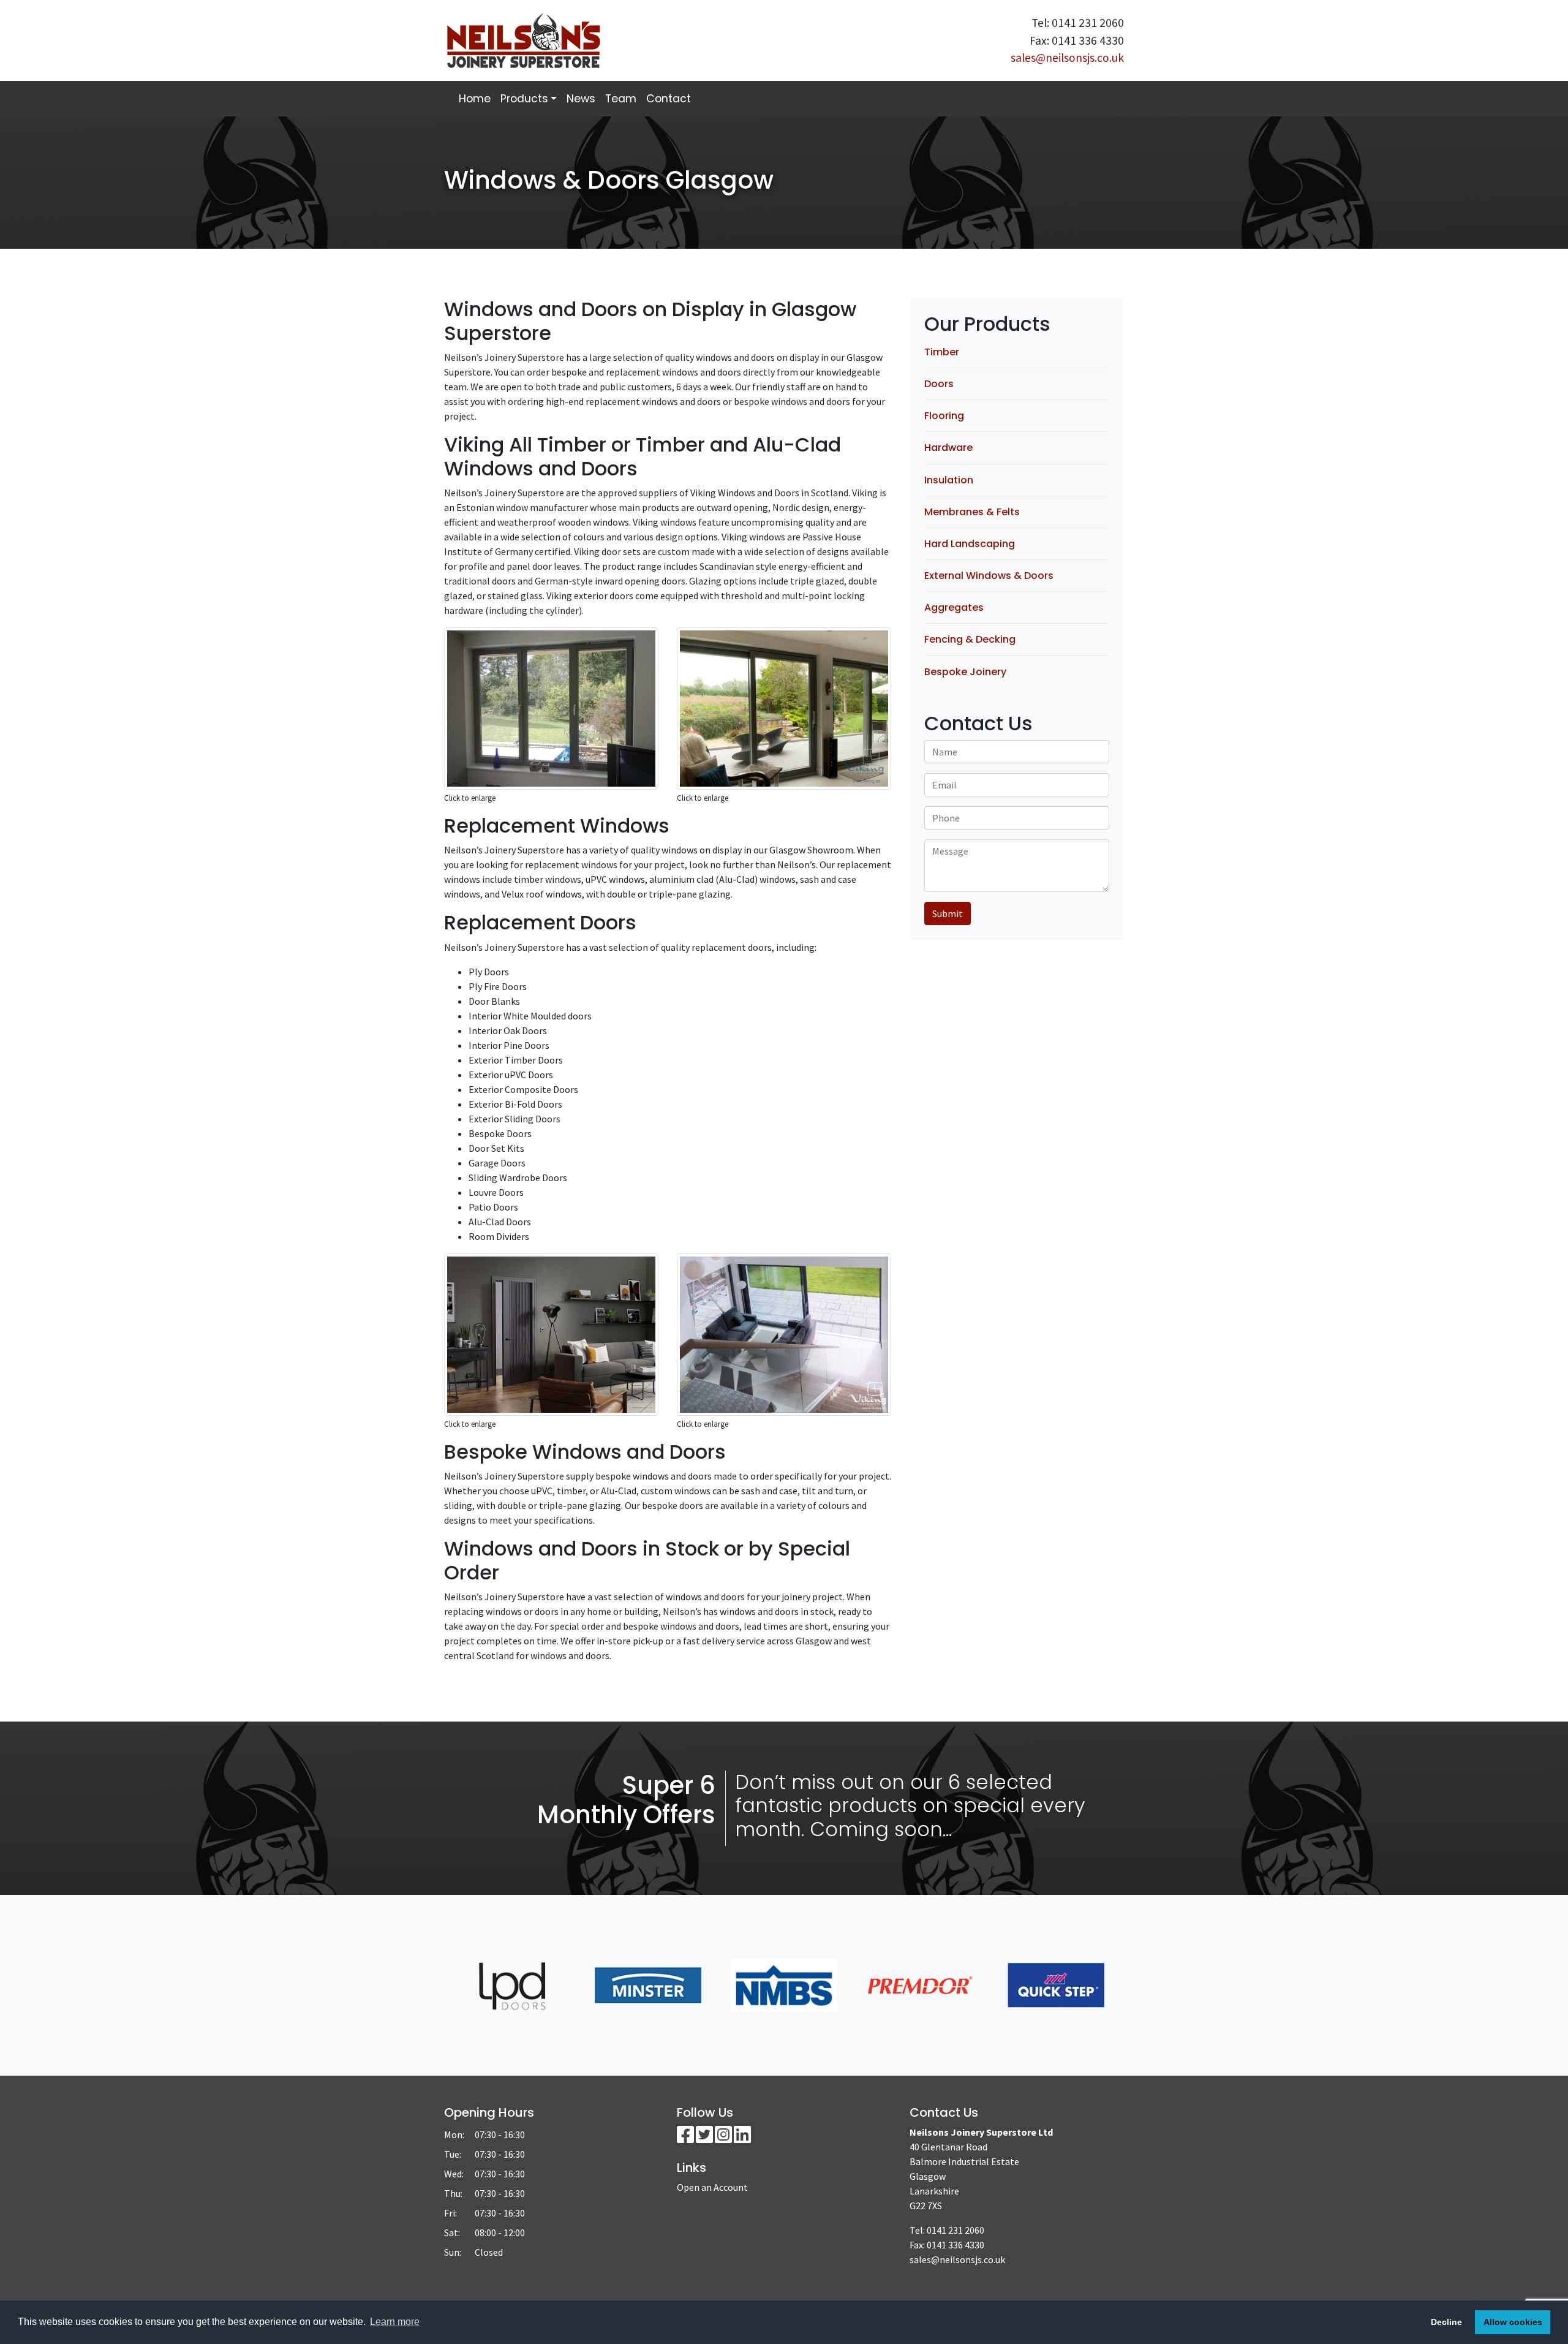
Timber (942, 352)
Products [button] (524, 99)
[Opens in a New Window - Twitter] (705, 2138)
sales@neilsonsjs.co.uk (1067, 58)
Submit (948, 913)
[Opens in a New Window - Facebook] (686, 2138)
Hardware (948, 448)
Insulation (949, 480)
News (581, 99)
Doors (939, 384)
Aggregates (954, 607)
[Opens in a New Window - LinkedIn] (742, 2138)
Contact (669, 99)
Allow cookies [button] (1513, 2322)
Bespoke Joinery (965, 672)
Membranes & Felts (972, 512)
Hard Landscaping (970, 544)
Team (621, 99)
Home (475, 99)
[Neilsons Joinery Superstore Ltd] (609, 40)
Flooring (944, 416)
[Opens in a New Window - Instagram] (724, 2138)
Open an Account (712, 2187)
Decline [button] (1446, 2322)
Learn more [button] (395, 2322)
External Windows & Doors (989, 576)
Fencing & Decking (970, 639)
